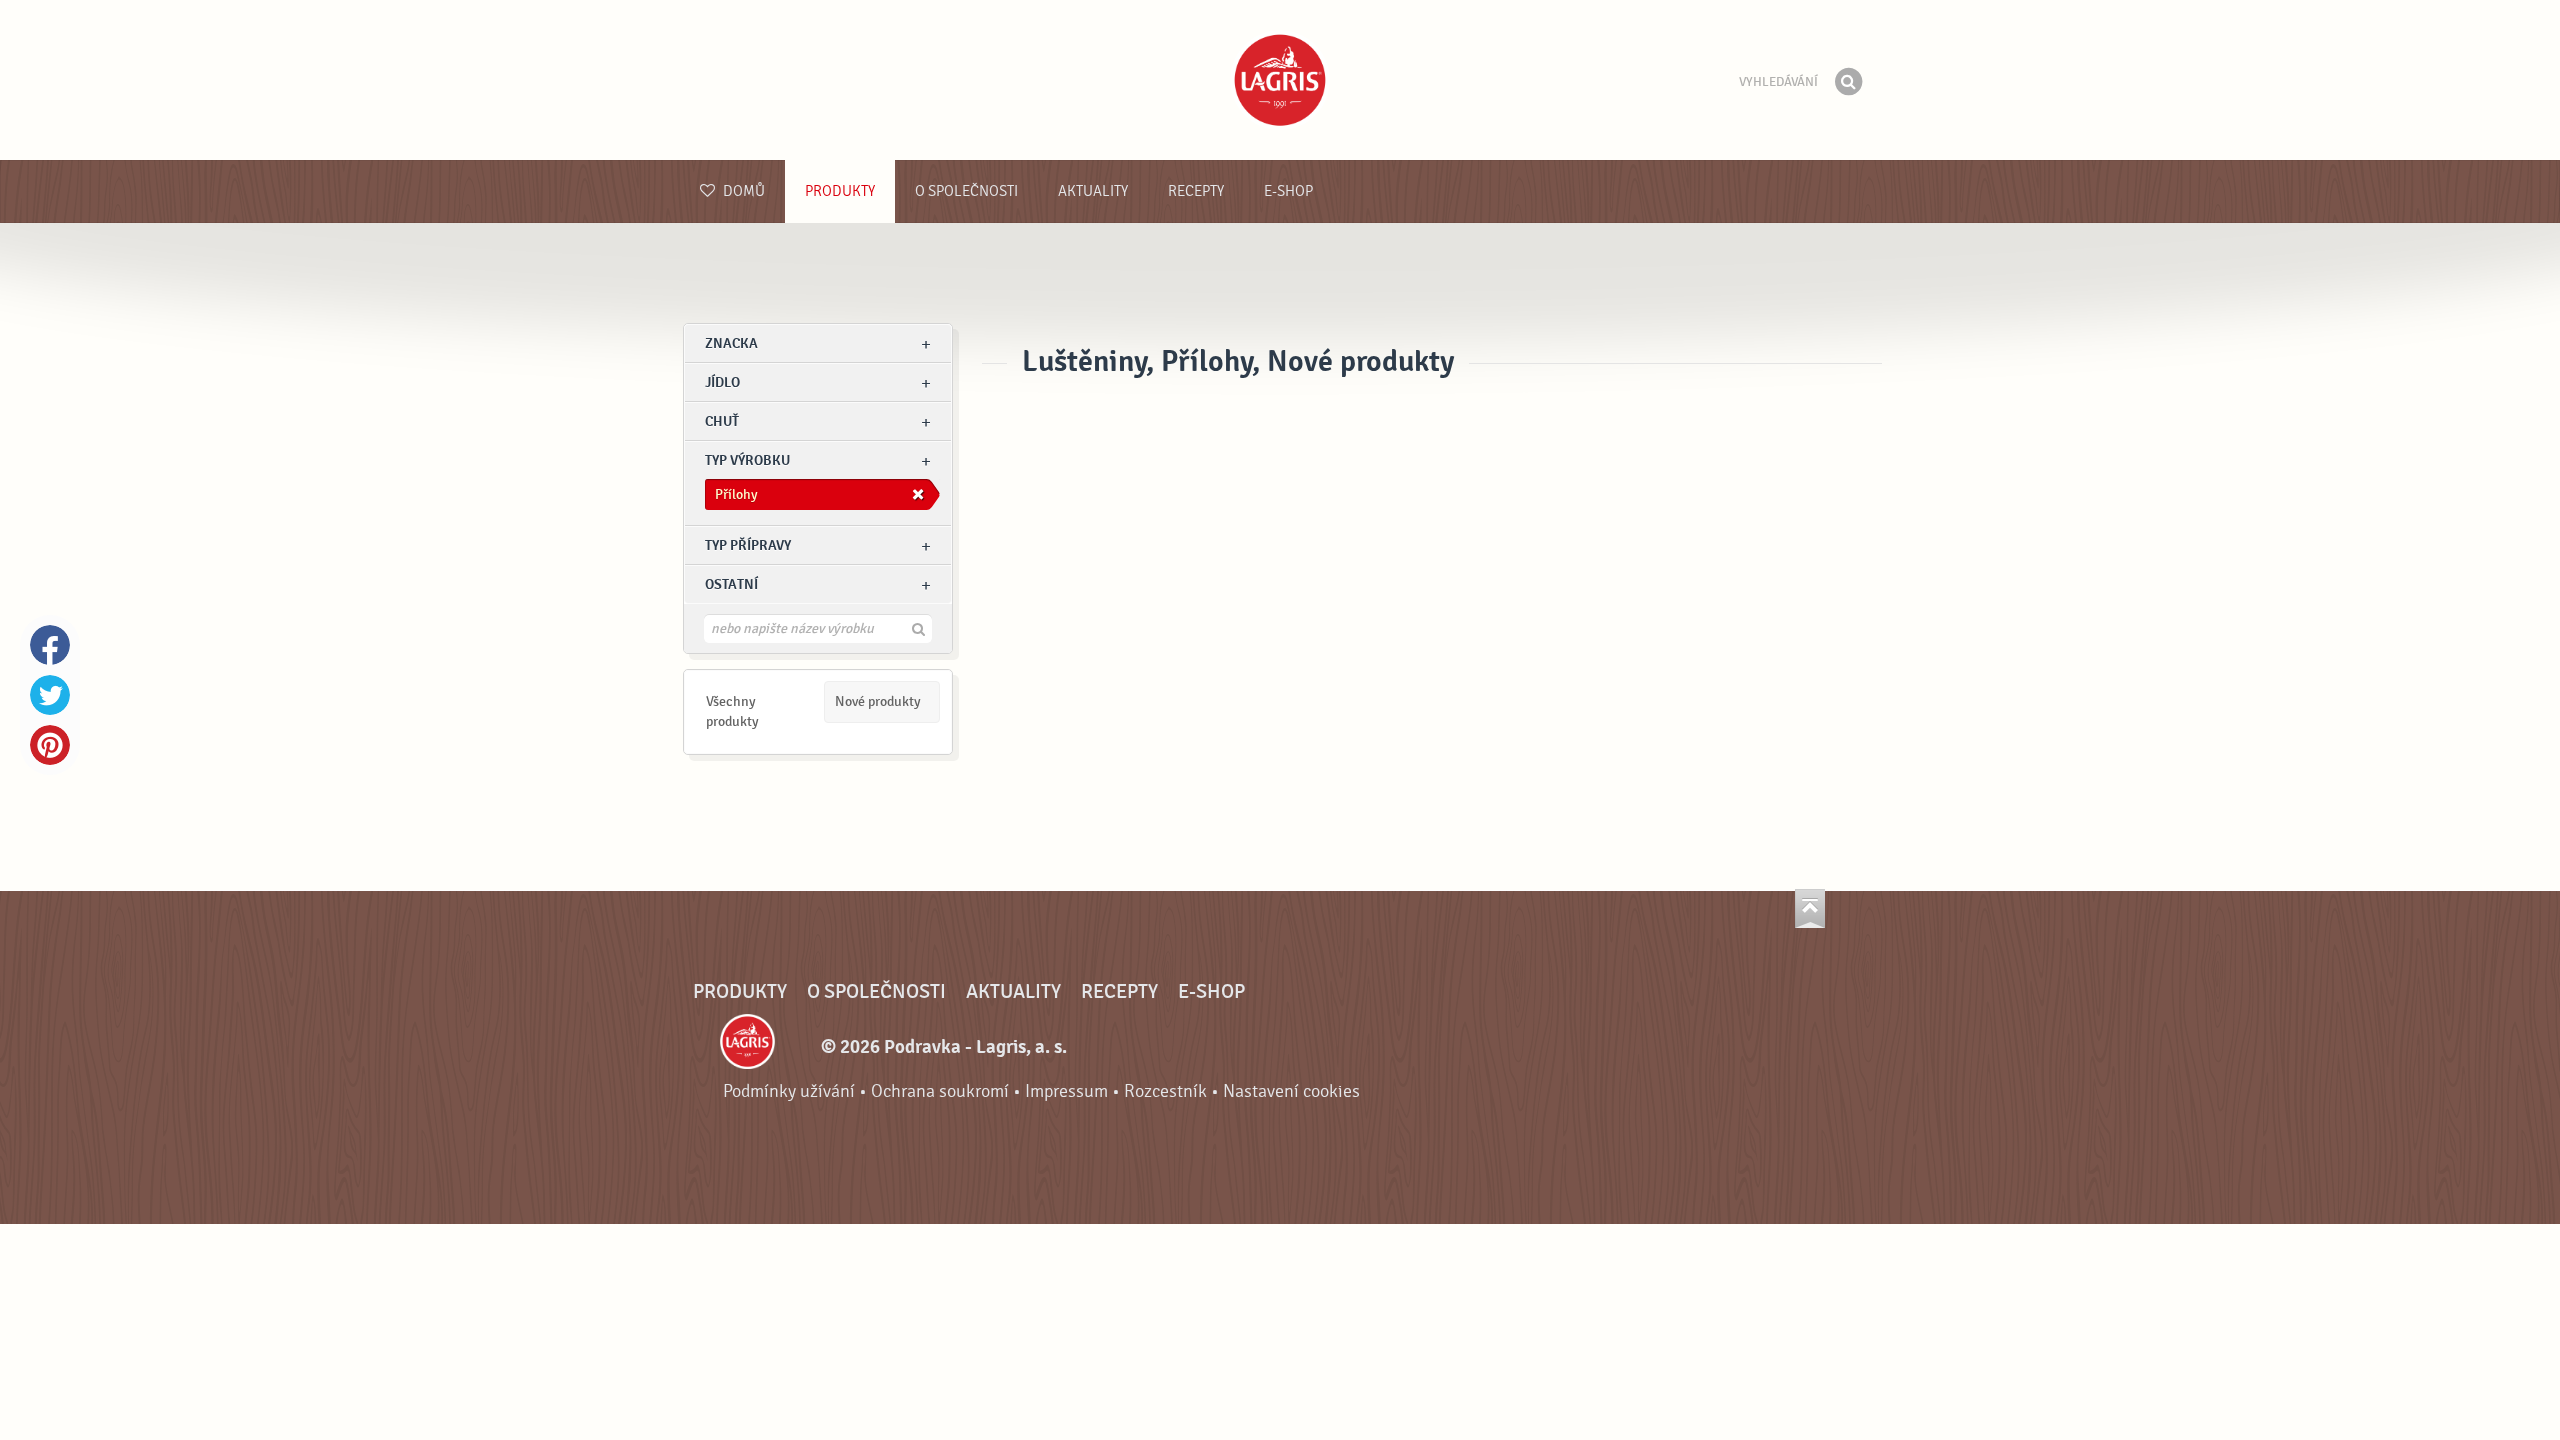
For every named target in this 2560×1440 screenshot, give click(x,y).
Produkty (840, 191)
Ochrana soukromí (940, 1091)
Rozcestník (1165, 1091)
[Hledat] (1848, 82)
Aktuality (1093, 191)
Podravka (1280, 80)
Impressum (1066, 1091)
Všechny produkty (732, 711)
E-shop (1288, 191)
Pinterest (50, 745)
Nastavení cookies (1291, 1091)
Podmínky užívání (789, 1091)
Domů (742, 191)
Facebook (50, 645)
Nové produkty (878, 701)
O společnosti (966, 191)
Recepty (1196, 191)
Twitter (50, 695)
